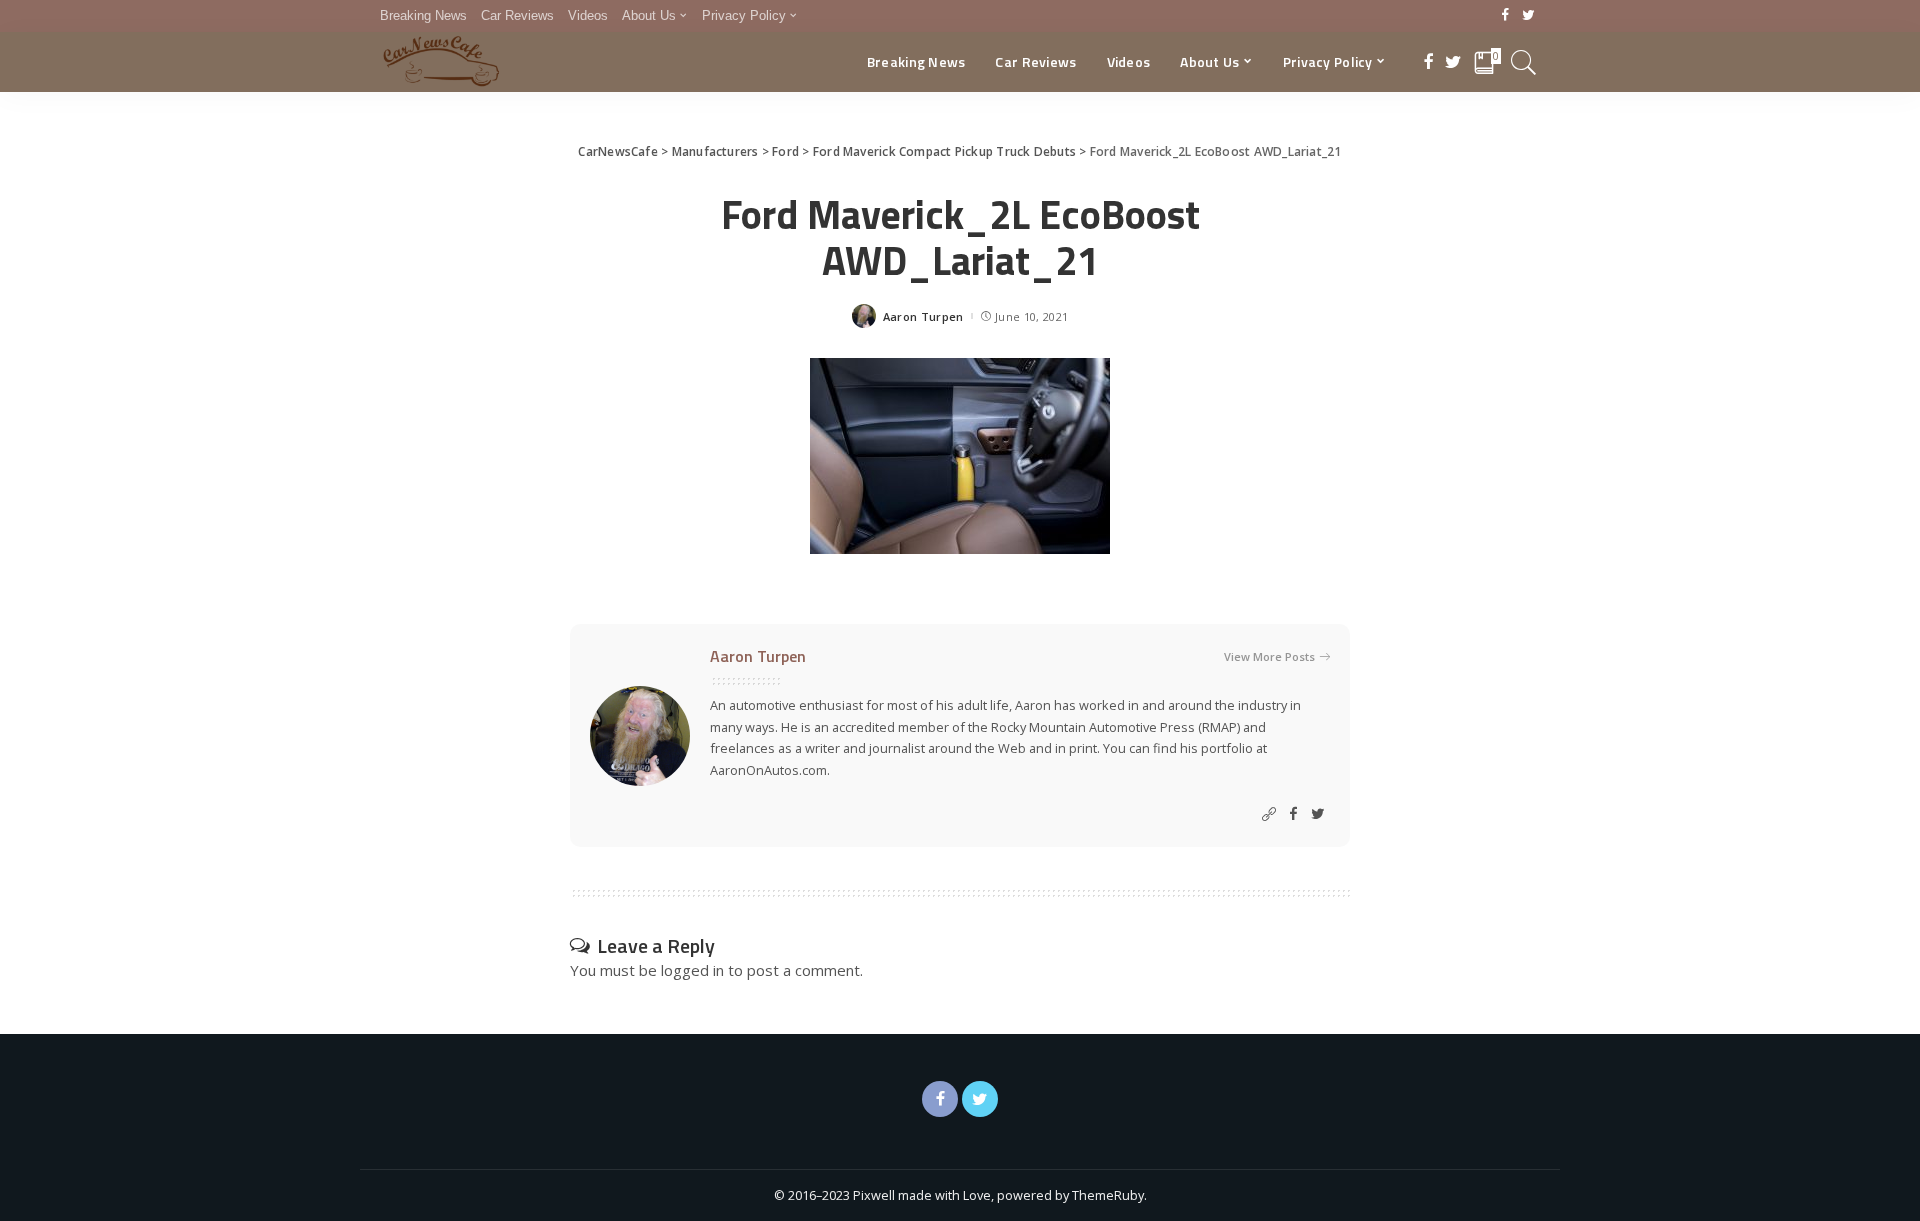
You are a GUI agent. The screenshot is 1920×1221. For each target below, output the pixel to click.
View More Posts (1269, 656)
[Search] (1524, 62)
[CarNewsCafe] (441, 62)
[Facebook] (1505, 16)
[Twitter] (1528, 16)
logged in (692, 970)
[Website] (1269, 814)
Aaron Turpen (923, 316)
